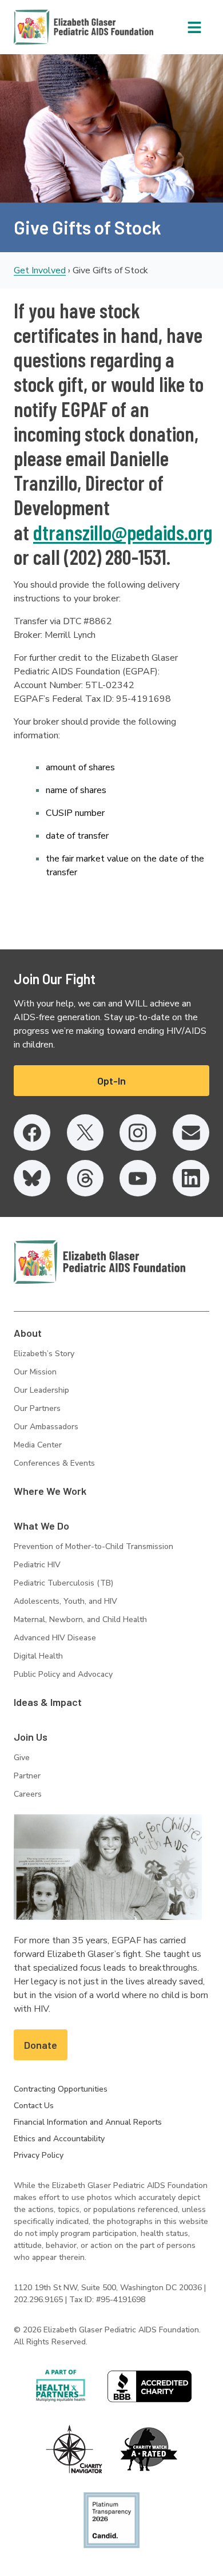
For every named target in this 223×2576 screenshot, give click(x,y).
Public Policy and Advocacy (63, 1674)
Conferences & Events (54, 1463)
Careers (28, 1794)
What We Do (41, 1526)
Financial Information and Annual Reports (88, 2122)
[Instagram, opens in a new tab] (138, 1133)
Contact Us (34, 2106)
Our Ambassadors (46, 1427)
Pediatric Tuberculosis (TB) (63, 1583)
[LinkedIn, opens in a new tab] (191, 1178)
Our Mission (35, 1372)
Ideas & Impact (48, 1702)
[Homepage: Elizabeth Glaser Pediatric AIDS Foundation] (54, 27)
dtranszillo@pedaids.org (123, 532)
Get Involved (40, 270)
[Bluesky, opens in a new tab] (32, 1178)
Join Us (31, 1737)
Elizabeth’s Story (44, 1354)
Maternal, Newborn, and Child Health (80, 1619)
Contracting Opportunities (61, 2089)
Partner (27, 1776)
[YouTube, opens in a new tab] (138, 1178)
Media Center (38, 1445)
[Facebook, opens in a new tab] (32, 1133)
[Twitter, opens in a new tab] (85, 1133)
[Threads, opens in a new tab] (85, 1178)
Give (22, 1758)
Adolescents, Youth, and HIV (65, 1601)
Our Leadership (41, 1390)
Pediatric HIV (37, 1565)
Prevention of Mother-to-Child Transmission (93, 1546)
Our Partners (37, 1408)
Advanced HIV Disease (55, 1638)
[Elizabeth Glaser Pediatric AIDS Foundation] (99, 1262)
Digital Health (38, 1656)
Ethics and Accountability (59, 2139)
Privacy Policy (39, 2155)
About (28, 1333)
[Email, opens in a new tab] (191, 1133)
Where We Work (50, 1491)
